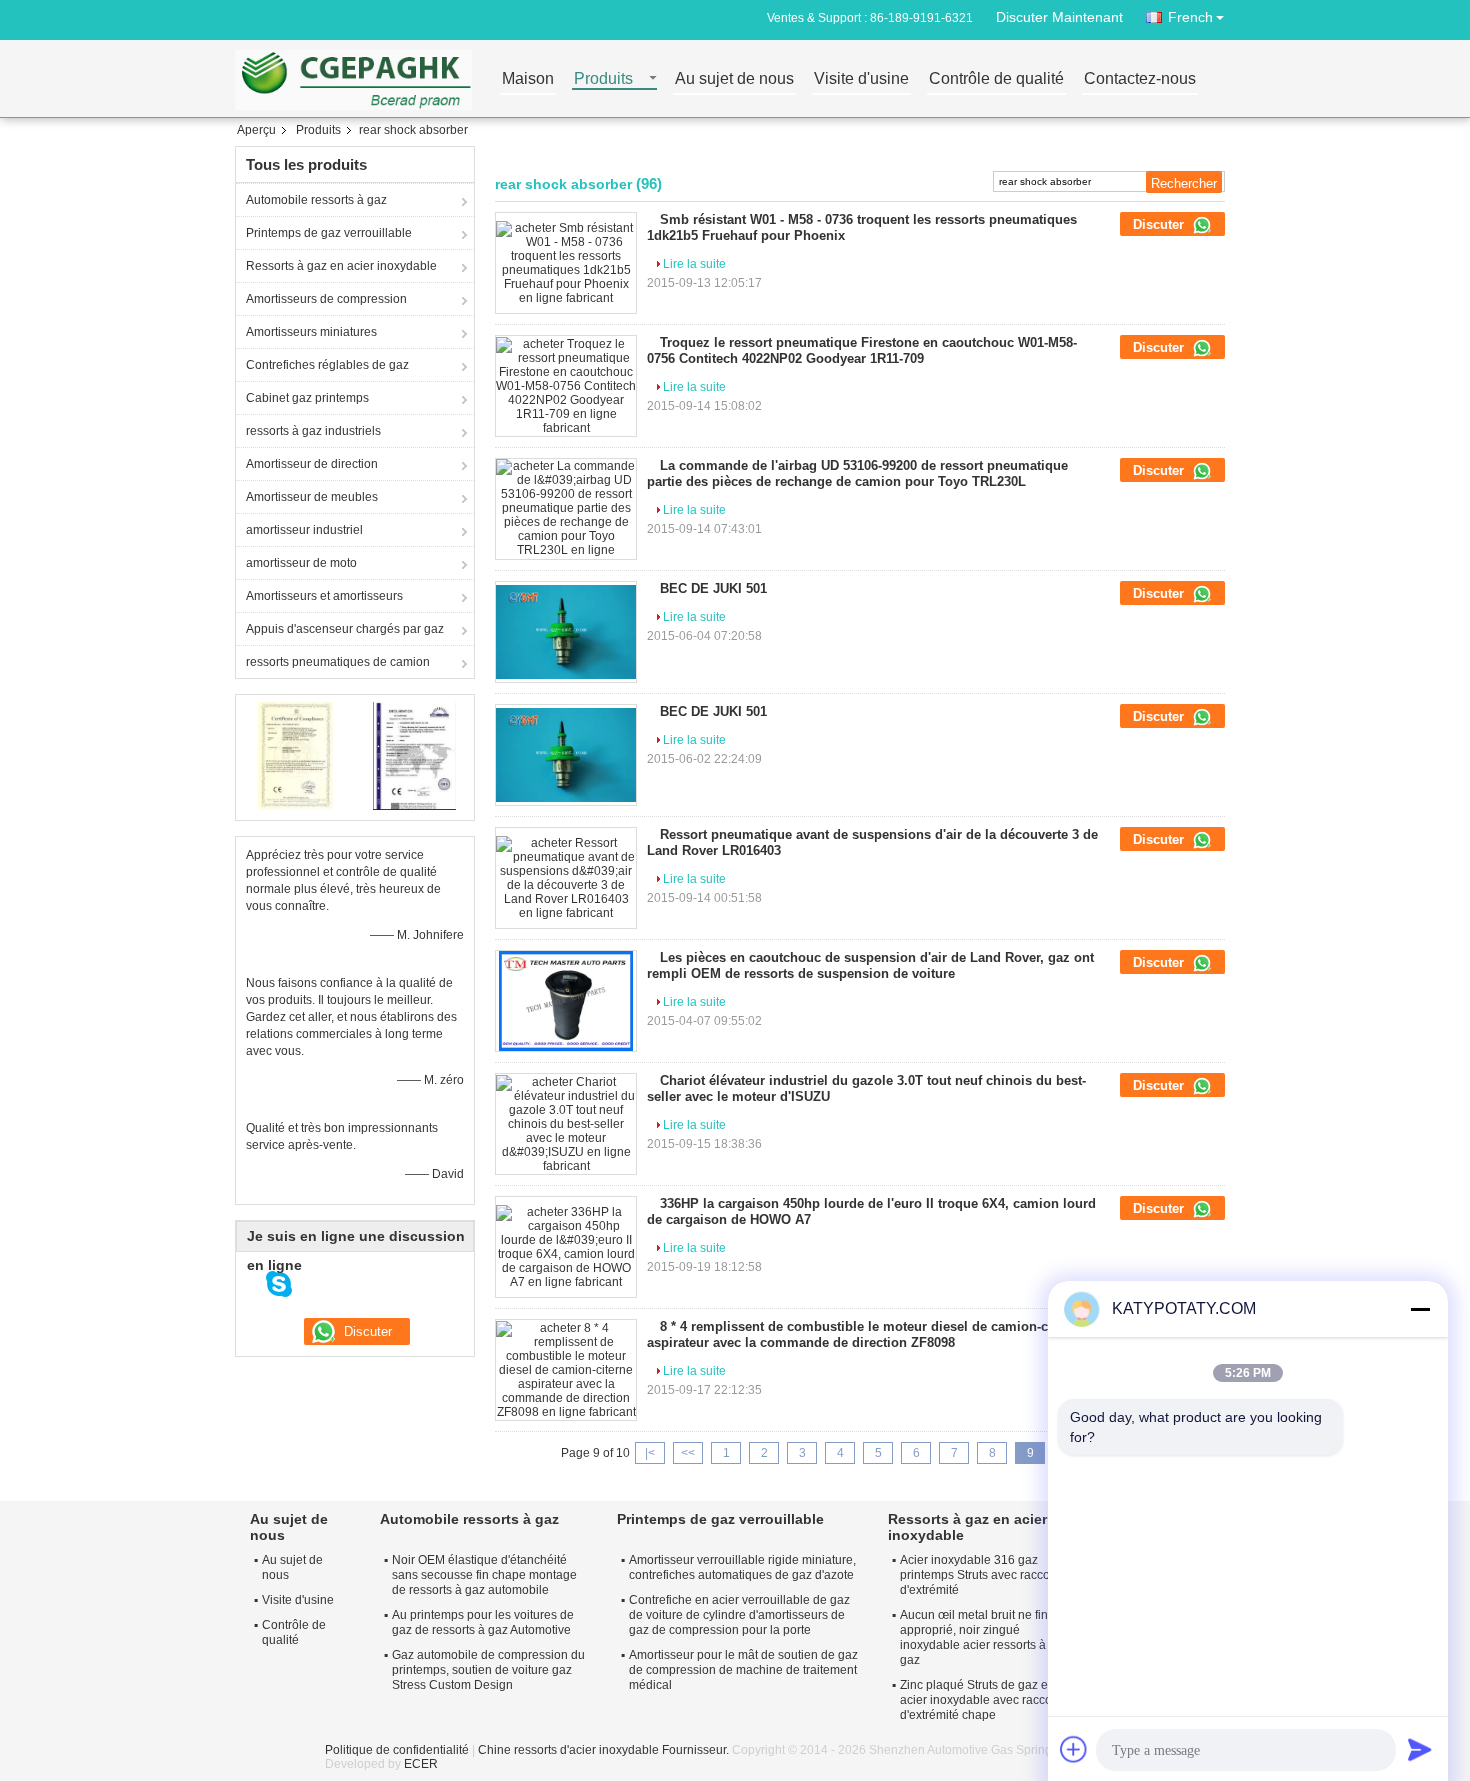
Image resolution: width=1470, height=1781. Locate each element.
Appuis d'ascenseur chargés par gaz (345, 629)
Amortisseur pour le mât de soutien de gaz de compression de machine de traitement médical (743, 1670)
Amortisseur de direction (312, 464)
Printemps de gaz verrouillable (329, 233)
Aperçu (256, 130)
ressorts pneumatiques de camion (338, 662)
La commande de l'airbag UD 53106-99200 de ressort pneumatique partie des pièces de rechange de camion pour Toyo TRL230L (857, 473)
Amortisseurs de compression (326, 299)
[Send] (1420, 1749)
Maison (528, 79)
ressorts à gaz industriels (313, 431)
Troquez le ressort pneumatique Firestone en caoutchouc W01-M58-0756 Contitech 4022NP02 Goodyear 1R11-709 (862, 350)
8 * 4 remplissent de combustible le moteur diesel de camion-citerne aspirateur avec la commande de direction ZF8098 (865, 1334)
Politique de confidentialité (397, 1750)
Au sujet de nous (734, 79)
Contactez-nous (1140, 79)
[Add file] (1074, 1749)
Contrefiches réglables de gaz (327, 365)
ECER (421, 1764)
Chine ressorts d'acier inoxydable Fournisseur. (605, 1750)
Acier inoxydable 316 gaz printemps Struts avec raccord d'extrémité (980, 1575)
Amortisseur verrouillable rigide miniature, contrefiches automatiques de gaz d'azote (742, 1567)
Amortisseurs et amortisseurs (324, 596)
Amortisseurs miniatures (311, 332)
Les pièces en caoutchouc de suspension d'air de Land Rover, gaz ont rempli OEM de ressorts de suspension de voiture (870, 965)
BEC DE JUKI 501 (713, 588)
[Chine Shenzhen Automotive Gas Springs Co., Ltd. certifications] (295, 755)
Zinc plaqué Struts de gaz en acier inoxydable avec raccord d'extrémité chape (981, 1700)
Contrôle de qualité (996, 79)
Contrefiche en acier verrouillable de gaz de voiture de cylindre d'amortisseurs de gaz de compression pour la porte (739, 1615)
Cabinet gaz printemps (307, 398)
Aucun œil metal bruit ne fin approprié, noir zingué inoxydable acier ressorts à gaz (974, 1637)
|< (650, 1453)
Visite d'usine (861, 79)
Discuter (1160, 224)
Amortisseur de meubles (312, 497)
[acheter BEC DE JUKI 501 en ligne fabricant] (566, 632)
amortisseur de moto (301, 563)
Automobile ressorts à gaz (316, 200)
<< (688, 1453)
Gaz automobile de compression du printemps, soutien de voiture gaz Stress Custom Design (488, 1670)
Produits (603, 79)
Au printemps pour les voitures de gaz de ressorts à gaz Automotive (483, 1622)
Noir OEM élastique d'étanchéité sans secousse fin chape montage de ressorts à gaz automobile (484, 1575)
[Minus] (1420, 1309)
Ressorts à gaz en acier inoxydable (341, 266)
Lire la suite (694, 264)
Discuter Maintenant (1059, 17)
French (1190, 17)
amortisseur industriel (304, 530)
